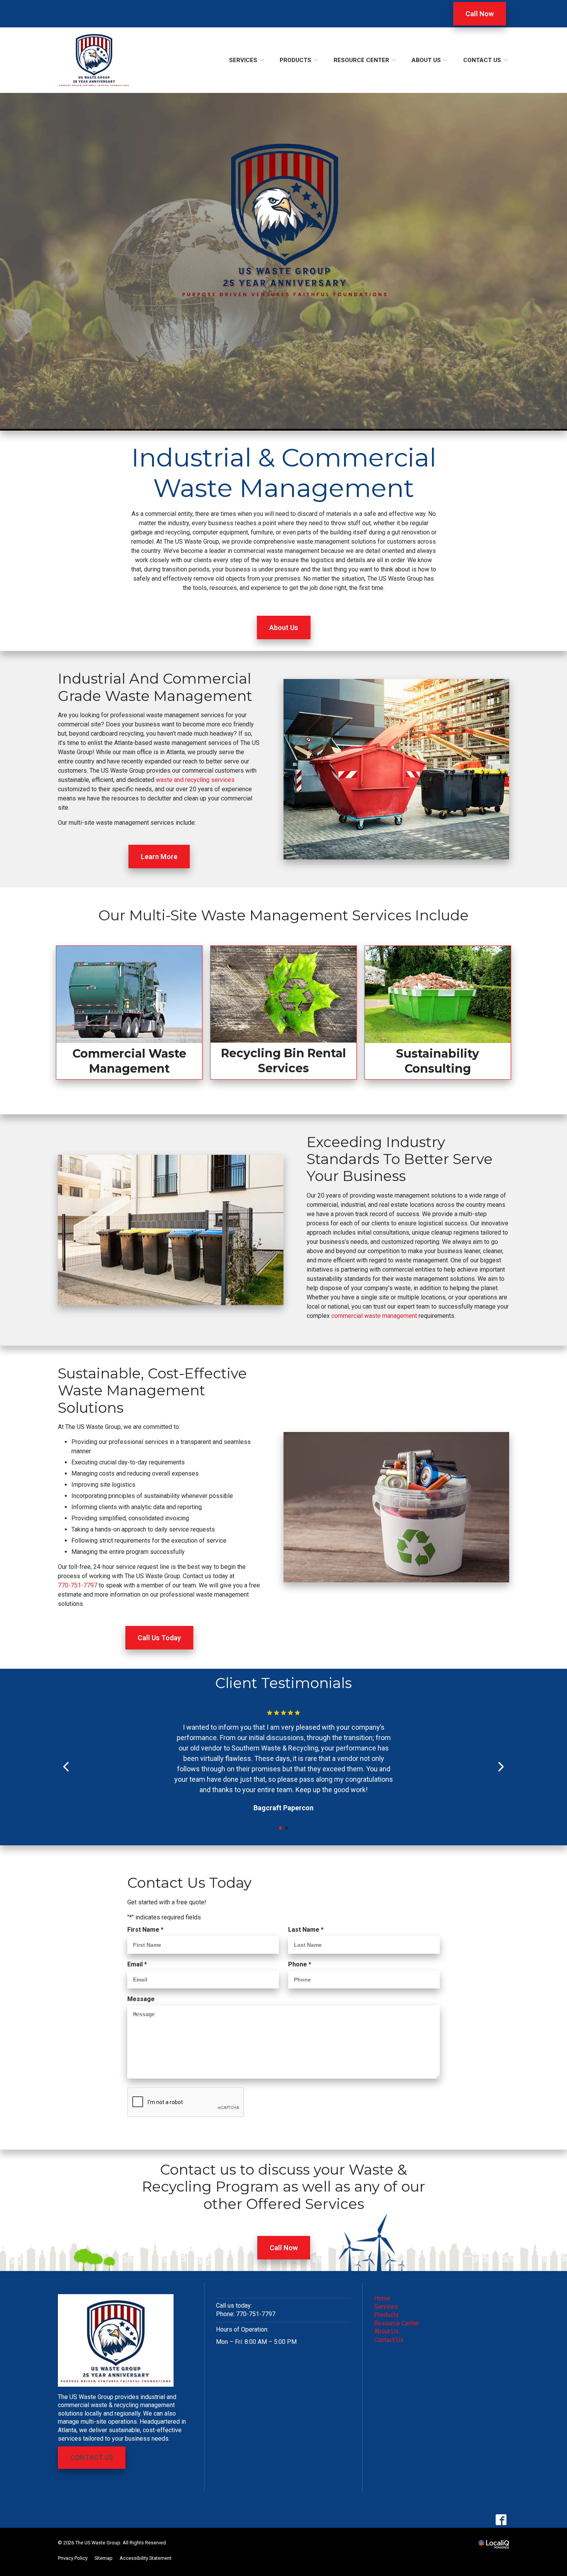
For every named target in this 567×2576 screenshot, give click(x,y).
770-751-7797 (78, 1585)
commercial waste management (374, 1316)
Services (243, 60)
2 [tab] (287, 1828)
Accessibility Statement (146, 2558)
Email (139, 1965)
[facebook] (501, 2520)
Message (141, 1999)
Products (295, 60)
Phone (301, 1965)
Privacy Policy (73, 2558)
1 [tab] (280, 1828)
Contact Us (482, 60)
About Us (426, 60)
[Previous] (67, 1767)
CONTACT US (92, 2457)
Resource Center (361, 60)
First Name (147, 1930)
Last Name (308, 1930)
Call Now (480, 14)
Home (382, 2298)
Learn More (159, 857)
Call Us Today (159, 1638)
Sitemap (104, 2558)
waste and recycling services (195, 780)
